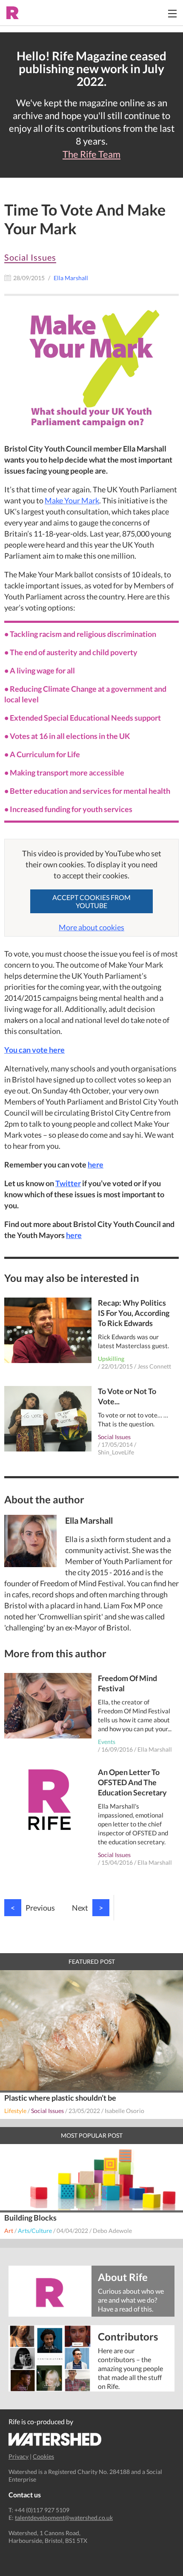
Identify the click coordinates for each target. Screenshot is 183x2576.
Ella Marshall (155, 1749)
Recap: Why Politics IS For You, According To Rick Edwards (134, 1313)
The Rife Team (91, 154)
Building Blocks (30, 2218)
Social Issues (30, 257)
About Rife (123, 2276)
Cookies (43, 2456)
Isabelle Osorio (124, 2111)
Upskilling (111, 1359)
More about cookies (91, 927)
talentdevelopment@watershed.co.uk (64, 2518)
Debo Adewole (112, 2231)
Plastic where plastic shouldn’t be (60, 2098)
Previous (33, 1908)
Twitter (68, 1183)
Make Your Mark (72, 500)
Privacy (19, 2456)
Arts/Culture (35, 2231)
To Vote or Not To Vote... (127, 1396)
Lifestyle (15, 2111)
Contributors (128, 2336)
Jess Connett (154, 1366)
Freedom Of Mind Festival (127, 1683)
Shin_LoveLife (116, 1452)
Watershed (55, 2439)
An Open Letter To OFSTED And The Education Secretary (132, 1782)
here (96, 1164)
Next (87, 1908)
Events (107, 1742)
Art (9, 2231)
